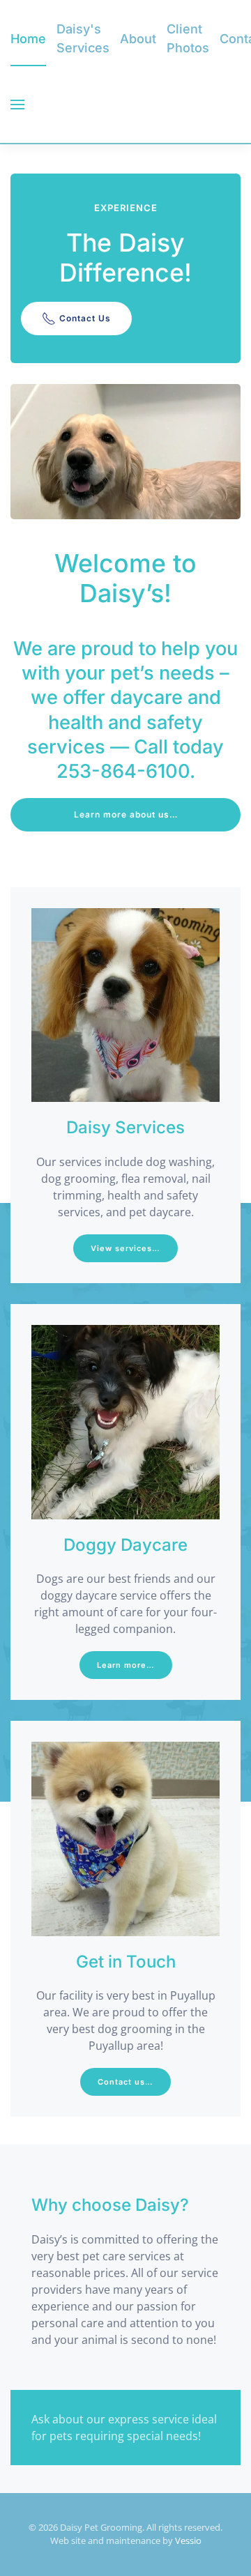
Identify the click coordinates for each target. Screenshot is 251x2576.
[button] (17, 105)
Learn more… (126, 1665)
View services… (125, 1248)
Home (28, 39)
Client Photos (188, 38)
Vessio (188, 2540)
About (138, 39)
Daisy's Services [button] (83, 38)
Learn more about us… (126, 814)
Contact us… (125, 2082)
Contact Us (85, 318)
